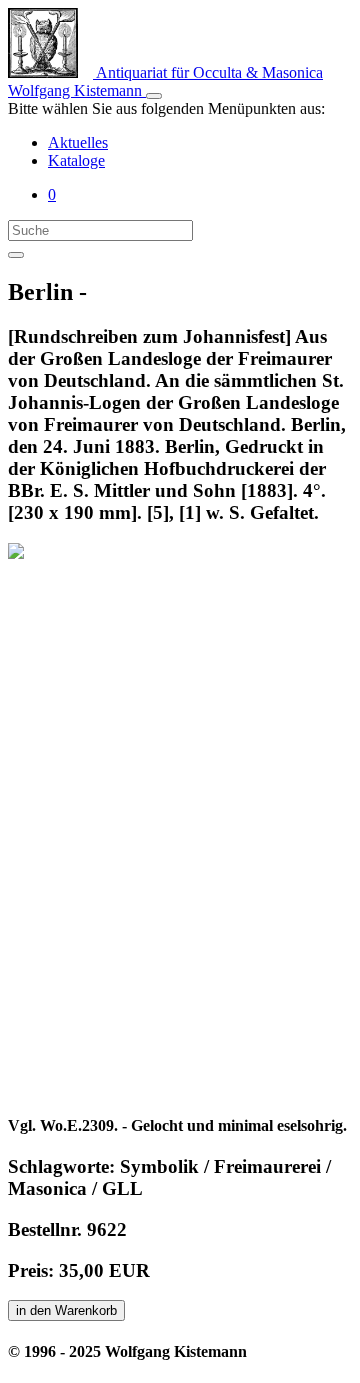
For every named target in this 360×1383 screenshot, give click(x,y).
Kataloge (76, 160)
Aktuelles (78, 142)
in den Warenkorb (66, 1310)
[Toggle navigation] (154, 96)
